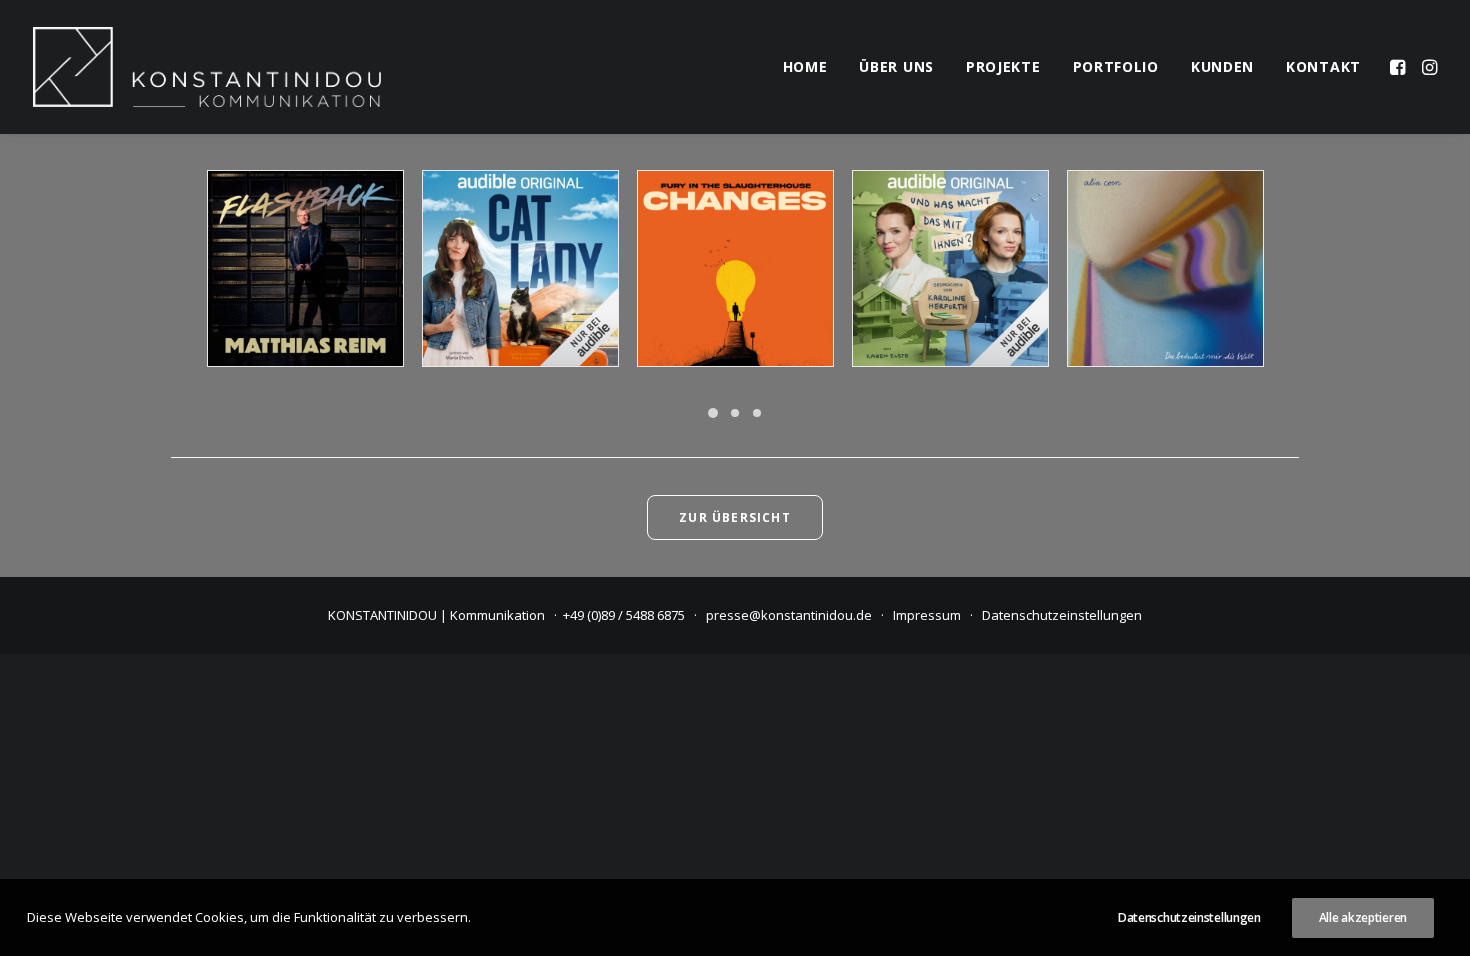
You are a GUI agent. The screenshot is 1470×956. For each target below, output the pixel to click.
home (805, 66)
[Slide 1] (713, 413)
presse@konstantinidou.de (789, 615)
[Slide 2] (735, 413)
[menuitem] (805, 67)
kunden (1222, 66)
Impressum (927, 615)
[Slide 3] (757, 413)
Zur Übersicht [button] (735, 517)
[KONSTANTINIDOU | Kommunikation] (207, 67)
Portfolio (1116, 66)
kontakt (1323, 66)
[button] (1399, 67)
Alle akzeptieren (1363, 917)
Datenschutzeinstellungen (1062, 615)
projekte (1003, 66)
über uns (896, 66)
